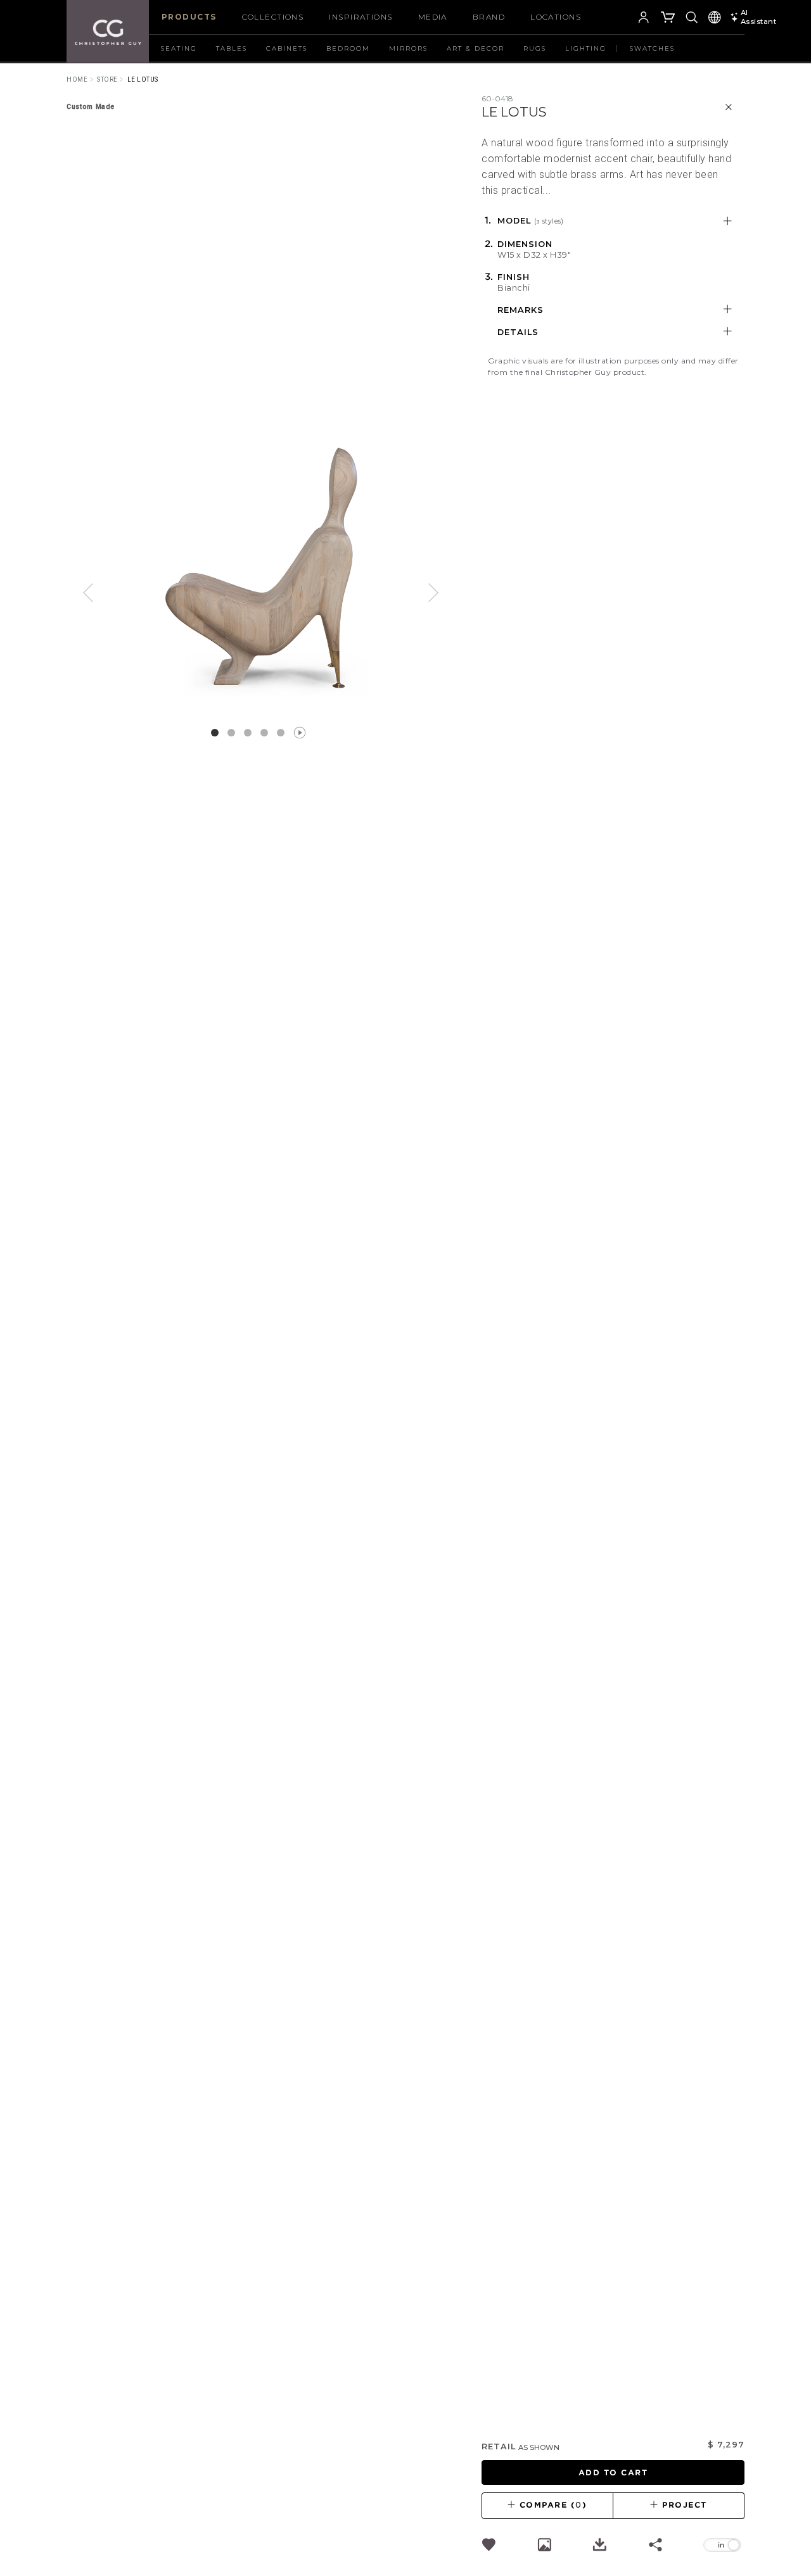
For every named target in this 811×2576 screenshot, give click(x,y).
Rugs (535, 48)
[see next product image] (425, 596)
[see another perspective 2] (248, 733)
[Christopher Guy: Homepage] (108, 32)
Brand (489, 17)
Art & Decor (476, 48)
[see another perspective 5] (297, 733)
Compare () (552, 2505)
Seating (179, 48)
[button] (625, 19)
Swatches (652, 48)
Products (189, 17)
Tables (232, 48)
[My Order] (668, 19)
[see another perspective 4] (281, 733)
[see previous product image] (98, 596)
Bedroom (348, 48)
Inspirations (361, 17)
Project (683, 2505)
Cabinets (287, 48)
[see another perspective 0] (215, 733)
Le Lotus (143, 79)
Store (107, 79)
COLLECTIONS (273, 17)
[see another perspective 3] (264, 733)
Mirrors (408, 48)
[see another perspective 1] (231, 733)
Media (433, 17)
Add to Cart (613, 2472)
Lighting (586, 48)
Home (77, 79)
